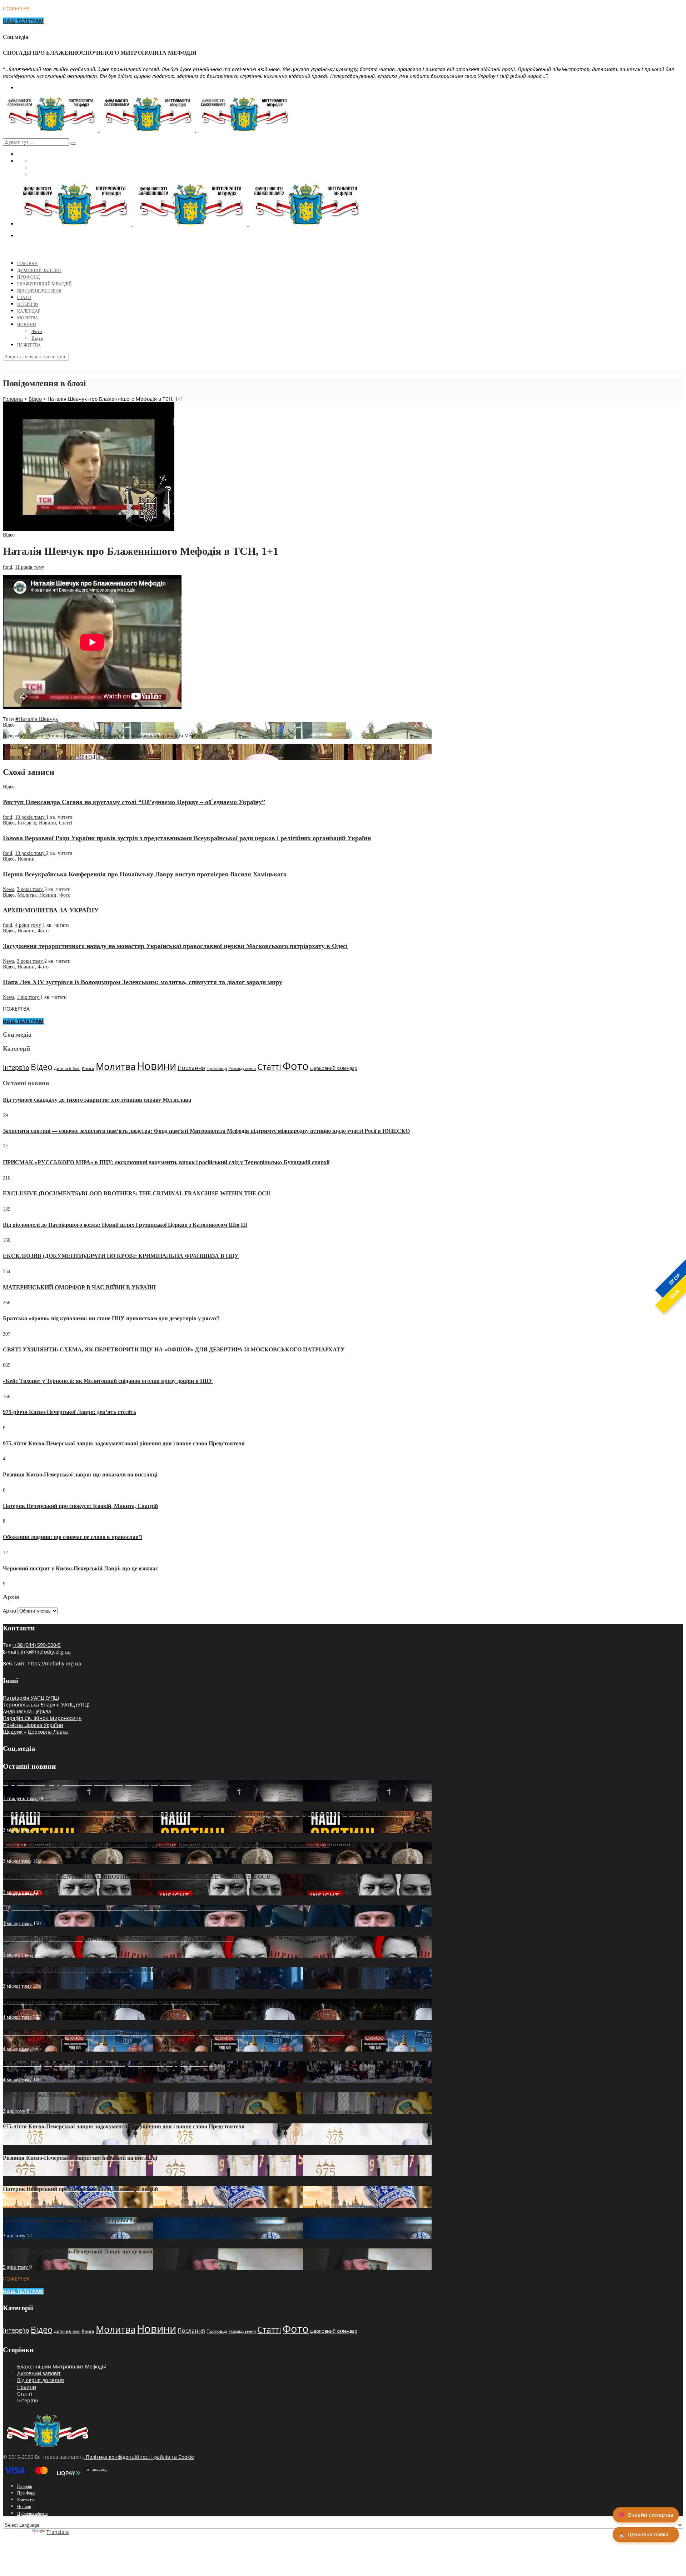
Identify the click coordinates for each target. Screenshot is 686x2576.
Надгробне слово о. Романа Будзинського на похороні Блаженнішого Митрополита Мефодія (103, 736)
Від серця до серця (39, 291)
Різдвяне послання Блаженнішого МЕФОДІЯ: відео (59, 757)
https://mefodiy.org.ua (54, 1663)
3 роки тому (31, 889)
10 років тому (31, 817)
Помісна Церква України (33, 1725)
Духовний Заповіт (39, 270)
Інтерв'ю (27, 746)
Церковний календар (334, 1068)
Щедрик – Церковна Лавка (35, 1732)
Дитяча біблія (67, 1068)
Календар (29, 311)
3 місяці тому (18, 1861)
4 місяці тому (18, 2017)
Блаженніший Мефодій (44, 284)
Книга (88, 1068)
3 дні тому (15, 2111)
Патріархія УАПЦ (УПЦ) (31, 1698)
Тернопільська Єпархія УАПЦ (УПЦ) (46, 1705)
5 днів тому (16, 2267)
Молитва (28, 318)
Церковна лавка (643, 2534)
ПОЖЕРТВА (16, 8)
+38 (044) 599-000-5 (37, 1645)
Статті (24, 298)
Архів (9, 1611)
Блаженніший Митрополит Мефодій (62, 2366)
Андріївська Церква (27, 1711)
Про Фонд (28, 277)
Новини (27, 325)
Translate (58, 2532)
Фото (37, 331)
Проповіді (217, 1068)
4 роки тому (29, 925)
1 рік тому (29, 997)
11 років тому (30, 567)
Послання (191, 1068)
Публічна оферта (32, 2513)
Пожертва (29, 345)
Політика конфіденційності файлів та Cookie (139, 2457)
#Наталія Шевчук (37, 719)
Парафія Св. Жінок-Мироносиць (42, 1718)
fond (8, 567)
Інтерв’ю (28, 304)
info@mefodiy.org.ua (45, 1652)
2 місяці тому (18, 1830)
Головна (28, 264)
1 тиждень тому (21, 1798)
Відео (37, 338)
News (8, 889)
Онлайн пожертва (646, 2515)
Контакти (25, 2500)
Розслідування (242, 1068)
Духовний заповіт (39, 2373)
